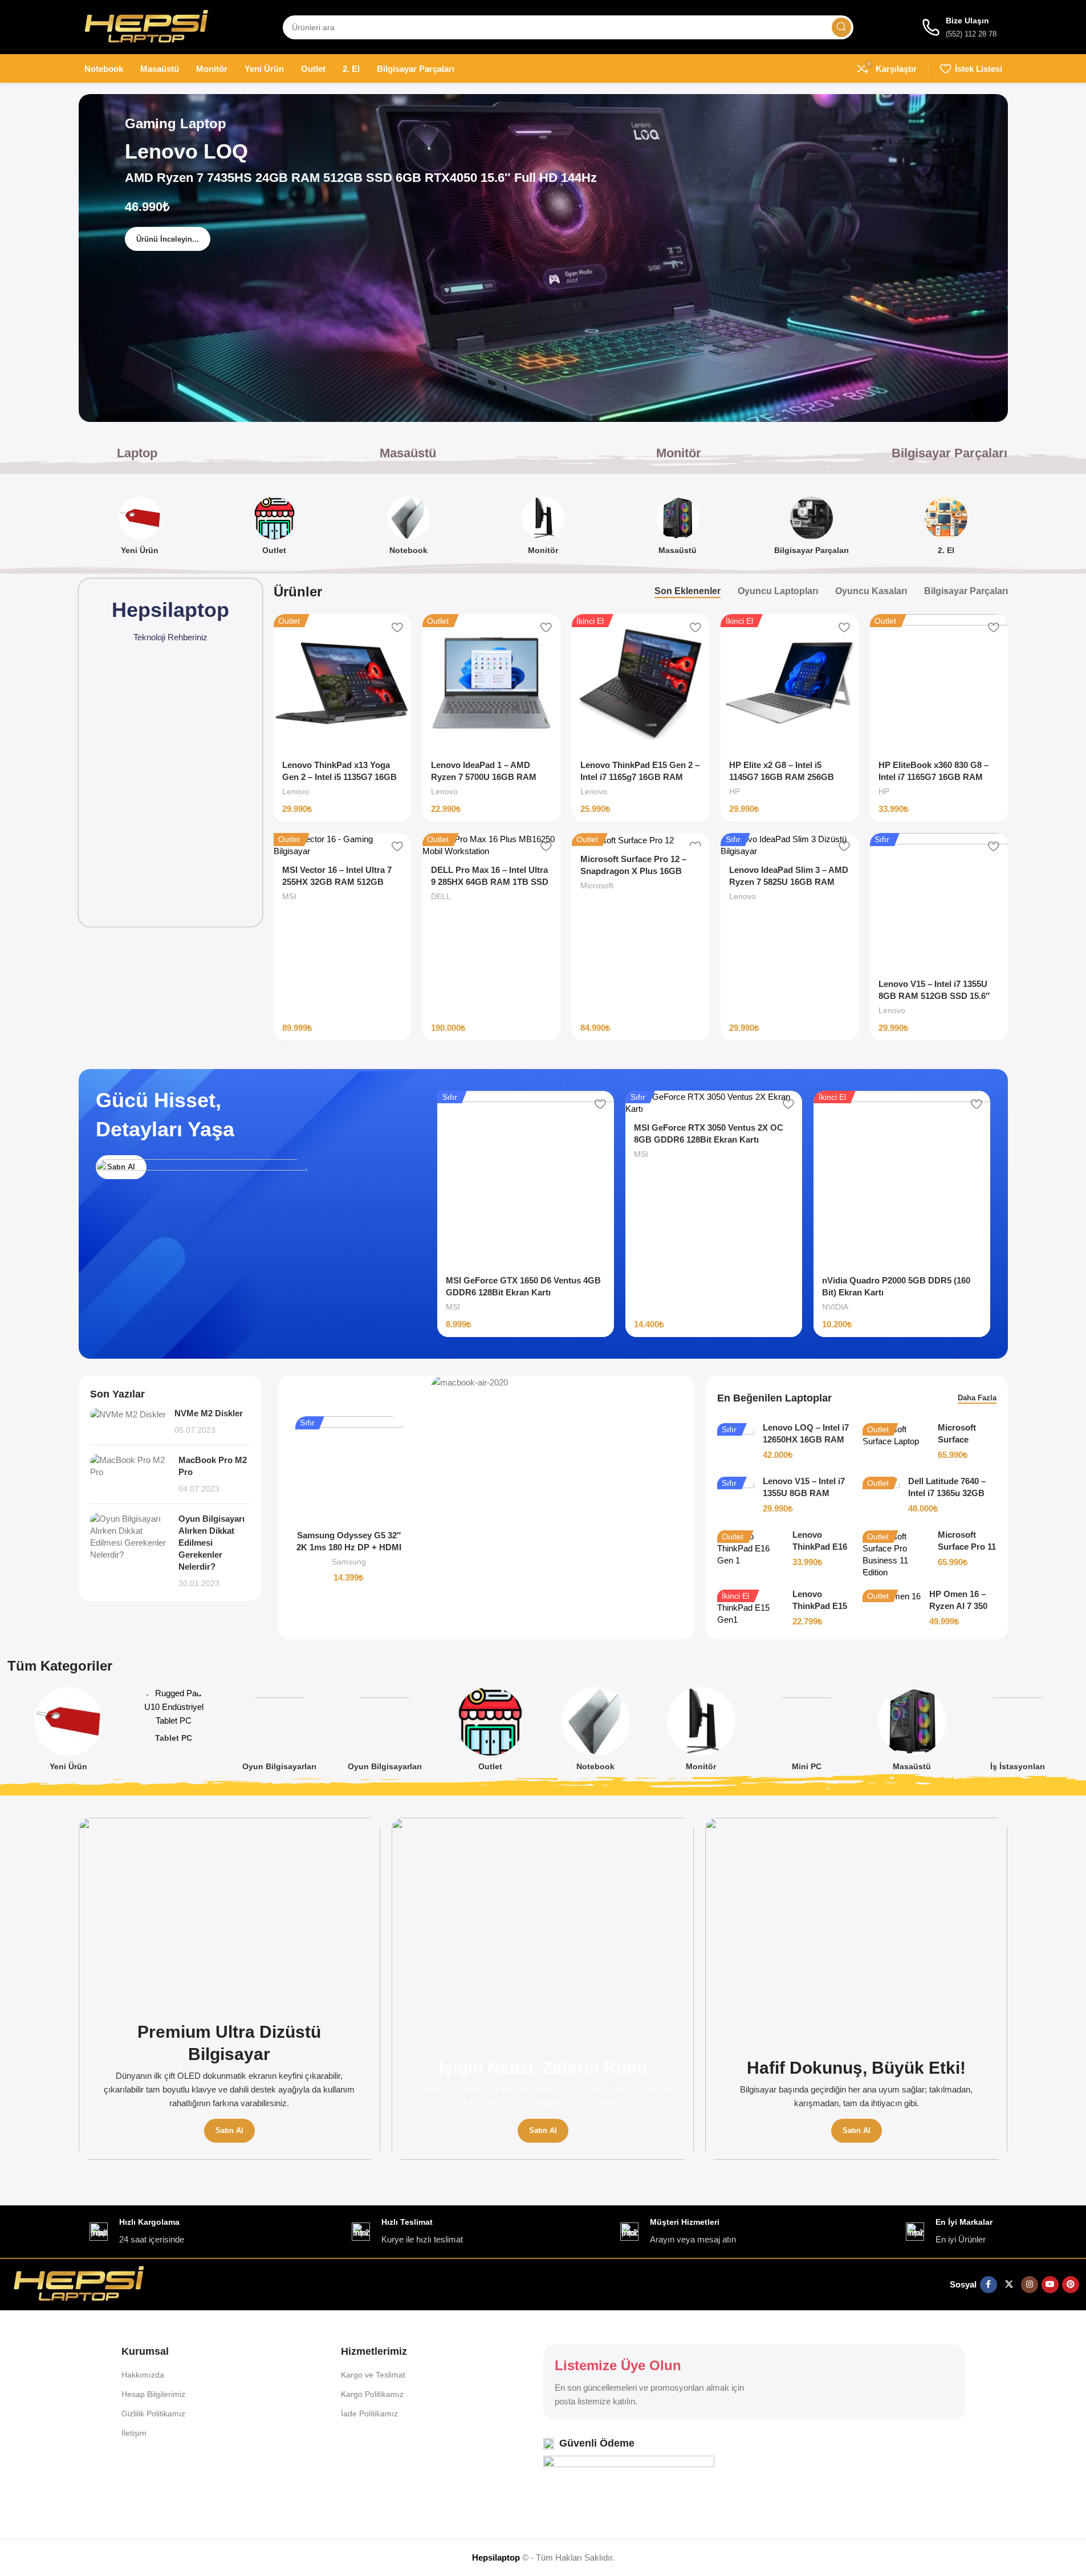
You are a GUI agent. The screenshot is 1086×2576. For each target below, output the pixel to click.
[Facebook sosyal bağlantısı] (989, 2285)
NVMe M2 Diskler (209, 1413)
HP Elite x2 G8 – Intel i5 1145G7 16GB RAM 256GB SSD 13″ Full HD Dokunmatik (787, 777)
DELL (441, 896)
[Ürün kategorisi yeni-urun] (140, 529)
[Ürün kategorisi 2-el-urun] (946, 529)
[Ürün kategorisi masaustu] (677, 529)
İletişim (134, 2433)
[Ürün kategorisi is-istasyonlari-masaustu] (1017, 1733)
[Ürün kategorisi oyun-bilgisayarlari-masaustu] (279, 1733)
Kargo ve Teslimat (373, 2375)
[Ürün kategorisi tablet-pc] (174, 1718)
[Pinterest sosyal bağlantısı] (1071, 2285)
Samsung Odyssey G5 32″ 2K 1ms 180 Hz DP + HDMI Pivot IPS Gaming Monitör (349, 1547)
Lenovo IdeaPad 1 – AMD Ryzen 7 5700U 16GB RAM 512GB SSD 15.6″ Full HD (484, 777)
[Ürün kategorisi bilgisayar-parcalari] (812, 529)
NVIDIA (835, 1307)
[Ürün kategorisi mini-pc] (806, 1733)
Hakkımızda (143, 2375)
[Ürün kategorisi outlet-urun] (274, 529)
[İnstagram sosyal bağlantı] (1030, 2285)
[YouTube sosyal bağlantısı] (1050, 2285)
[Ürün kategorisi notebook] (409, 529)
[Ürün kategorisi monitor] (543, 529)
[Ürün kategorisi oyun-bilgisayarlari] (385, 1733)
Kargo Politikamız (372, 2394)
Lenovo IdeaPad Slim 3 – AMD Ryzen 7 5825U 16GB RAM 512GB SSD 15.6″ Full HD (789, 882)
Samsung (349, 1562)
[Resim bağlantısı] (79, 2284)
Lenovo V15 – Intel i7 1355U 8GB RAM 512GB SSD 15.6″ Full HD (934, 996)
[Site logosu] (147, 26)
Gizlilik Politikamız (153, 2414)
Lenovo (296, 791)
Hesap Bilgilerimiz (153, 2394)
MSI (289, 896)
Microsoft (597, 885)
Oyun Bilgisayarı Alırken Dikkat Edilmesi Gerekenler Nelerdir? (211, 1543)
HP (735, 791)
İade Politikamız (369, 2414)
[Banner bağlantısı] (230, 1989)
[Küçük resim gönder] (128, 1422)
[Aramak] (841, 27)
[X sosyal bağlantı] (1009, 2285)
